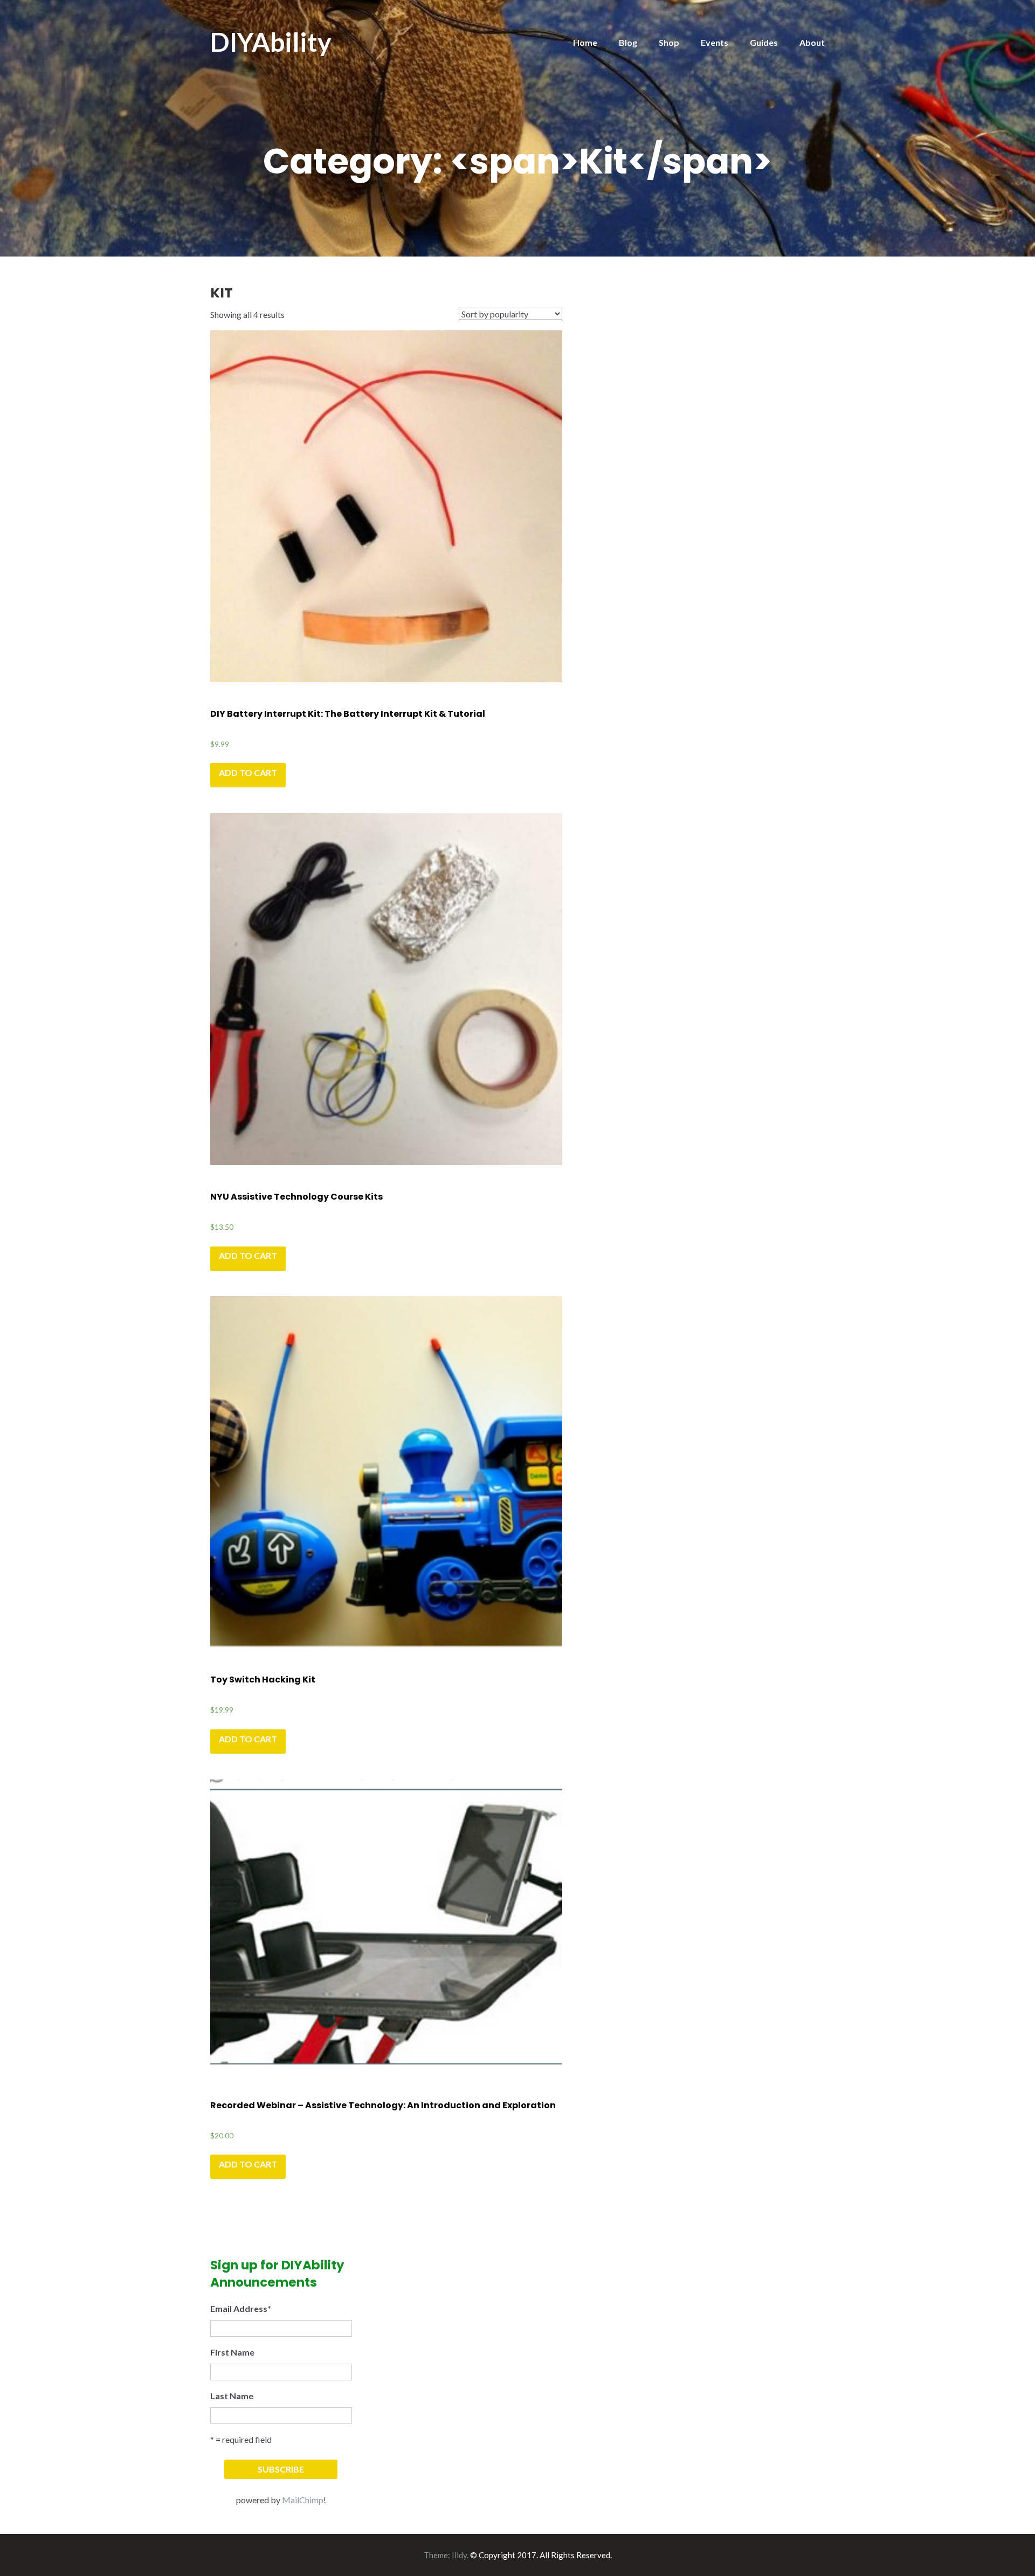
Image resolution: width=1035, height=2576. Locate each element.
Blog (628, 42)
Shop (669, 42)
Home (585, 42)
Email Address (241, 2308)
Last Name (232, 2396)
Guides (764, 42)
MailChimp (303, 2500)
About (812, 42)
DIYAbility (271, 42)
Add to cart (248, 773)
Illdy (459, 2555)
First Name (232, 2352)
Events (715, 42)
